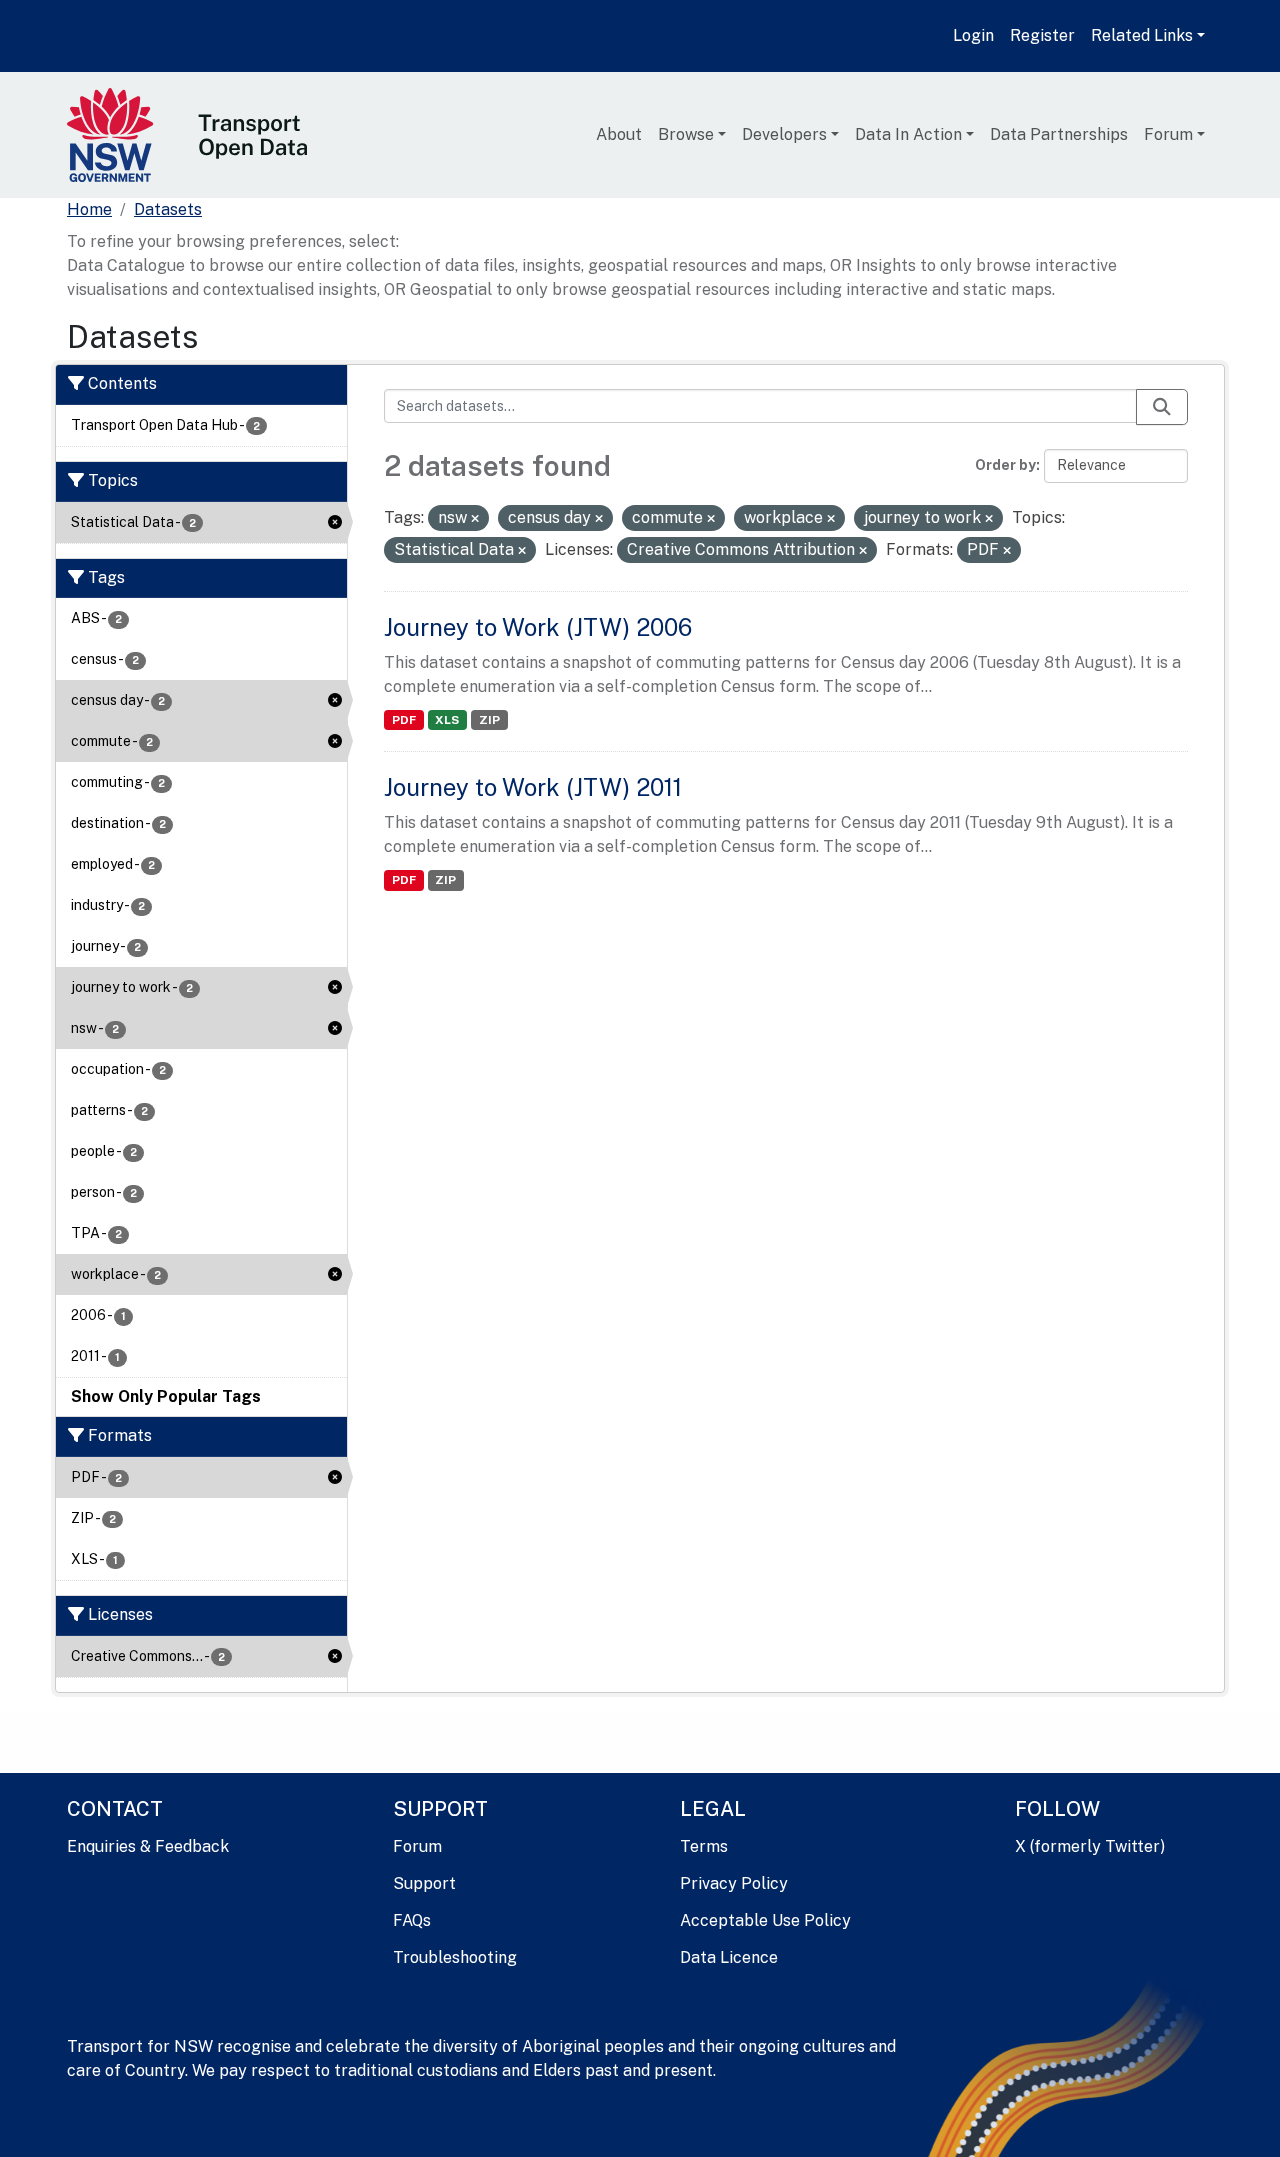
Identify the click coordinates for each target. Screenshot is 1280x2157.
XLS (447, 720)
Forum (1168, 134)
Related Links (1142, 35)
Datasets (168, 209)
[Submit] (1162, 407)
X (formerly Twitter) (1090, 1846)
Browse (686, 134)
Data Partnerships (1059, 134)
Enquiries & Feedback (148, 1846)
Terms (704, 1846)
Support (424, 1883)
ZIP (489, 720)
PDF (404, 720)
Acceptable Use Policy (765, 1920)
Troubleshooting (455, 1957)
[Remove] (475, 519)
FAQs (412, 1920)
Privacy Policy (734, 1883)
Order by (1005, 465)
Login (973, 35)
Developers (784, 134)
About (619, 134)
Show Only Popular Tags (166, 1396)
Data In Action (908, 134)
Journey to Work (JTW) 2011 (533, 787)
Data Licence (729, 1957)
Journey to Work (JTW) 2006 (538, 627)
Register (1042, 35)
